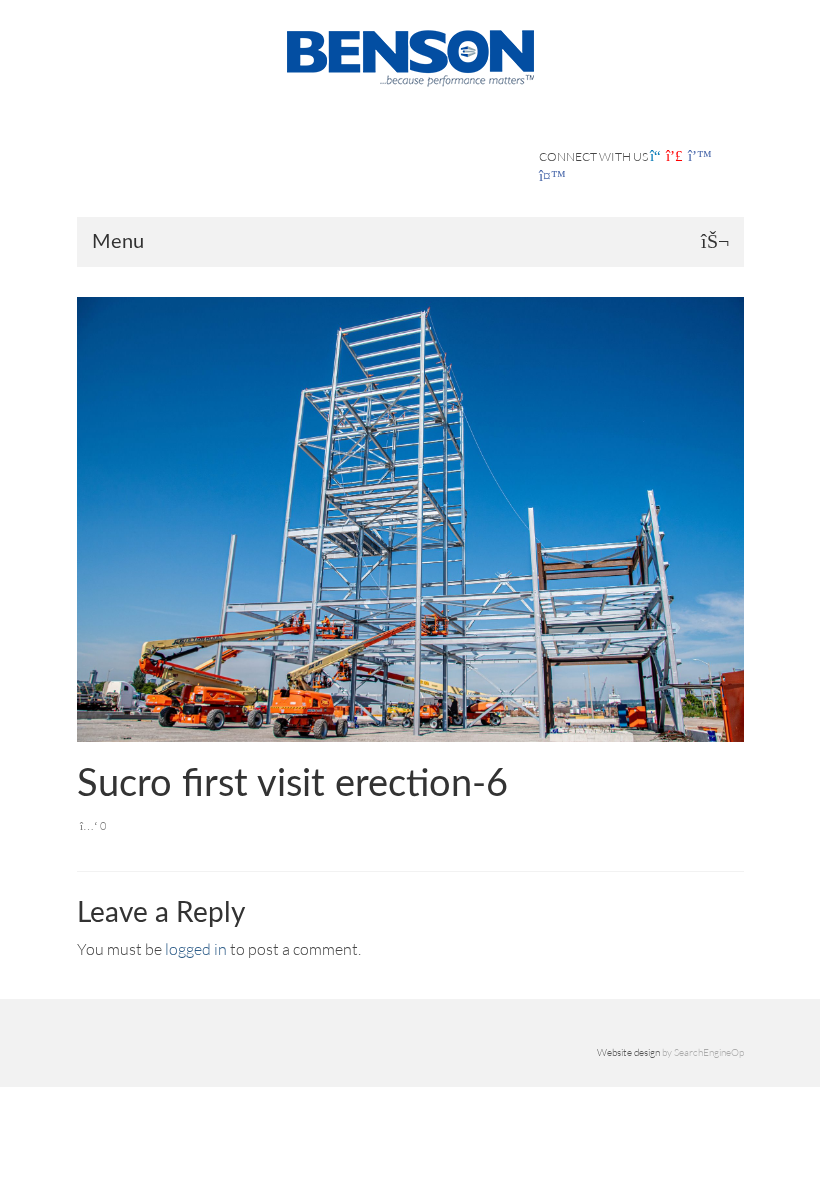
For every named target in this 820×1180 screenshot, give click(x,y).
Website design (628, 1052)
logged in (196, 949)
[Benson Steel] (410, 56)
